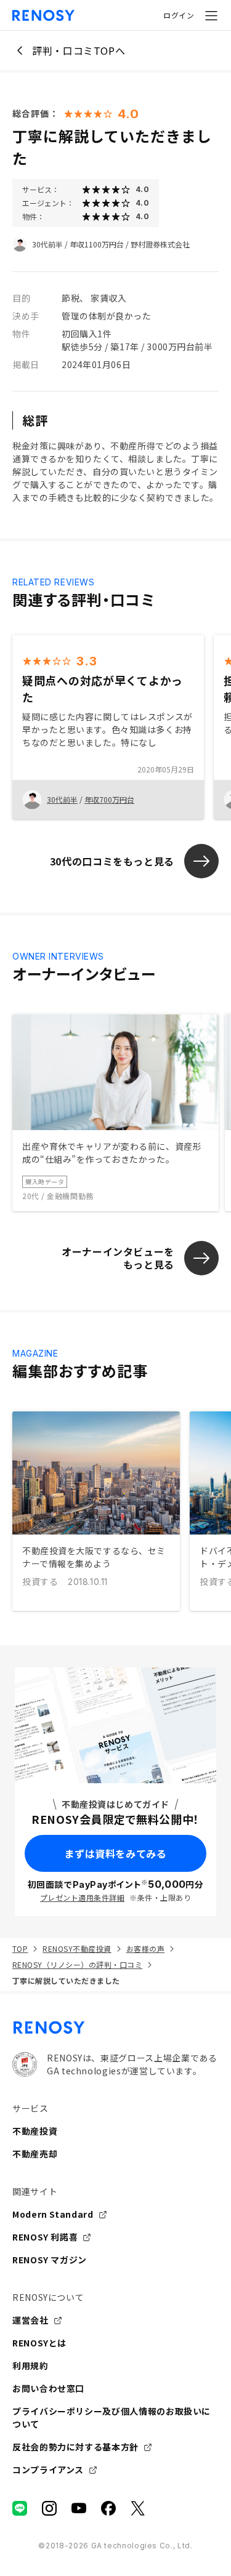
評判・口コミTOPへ (79, 50)
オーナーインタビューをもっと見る (118, 1258)
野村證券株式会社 (160, 244)
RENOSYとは (39, 2343)
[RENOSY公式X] (138, 2508)
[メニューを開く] (211, 15)
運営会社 (30, 2320)
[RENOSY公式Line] (20, 2508)
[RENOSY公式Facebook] (108, 2508)
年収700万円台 (109, 799)
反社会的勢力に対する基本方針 (75, 2447)
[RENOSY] (115, 2028)
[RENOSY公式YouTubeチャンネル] (79, 2508)
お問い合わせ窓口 (48, 2388)
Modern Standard (53, 2214)
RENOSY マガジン (50, 2260)
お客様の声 (145, 1948)
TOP (20, 1948)
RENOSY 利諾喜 (45, 2237)
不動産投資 (35, 2131)
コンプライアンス (48, 2470)
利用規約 (30, 2365)
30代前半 (47, 244)
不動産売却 (35, 2154)
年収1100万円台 (97, 244)
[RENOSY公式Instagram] (49, 2508)
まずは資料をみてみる (115, 1853)
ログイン (179, 15)
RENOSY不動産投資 (77, 1948)
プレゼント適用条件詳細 (82, 1897)
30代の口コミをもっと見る (112, 861)
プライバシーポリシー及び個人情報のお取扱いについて (111, 2418)
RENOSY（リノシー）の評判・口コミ (77, 1964)
